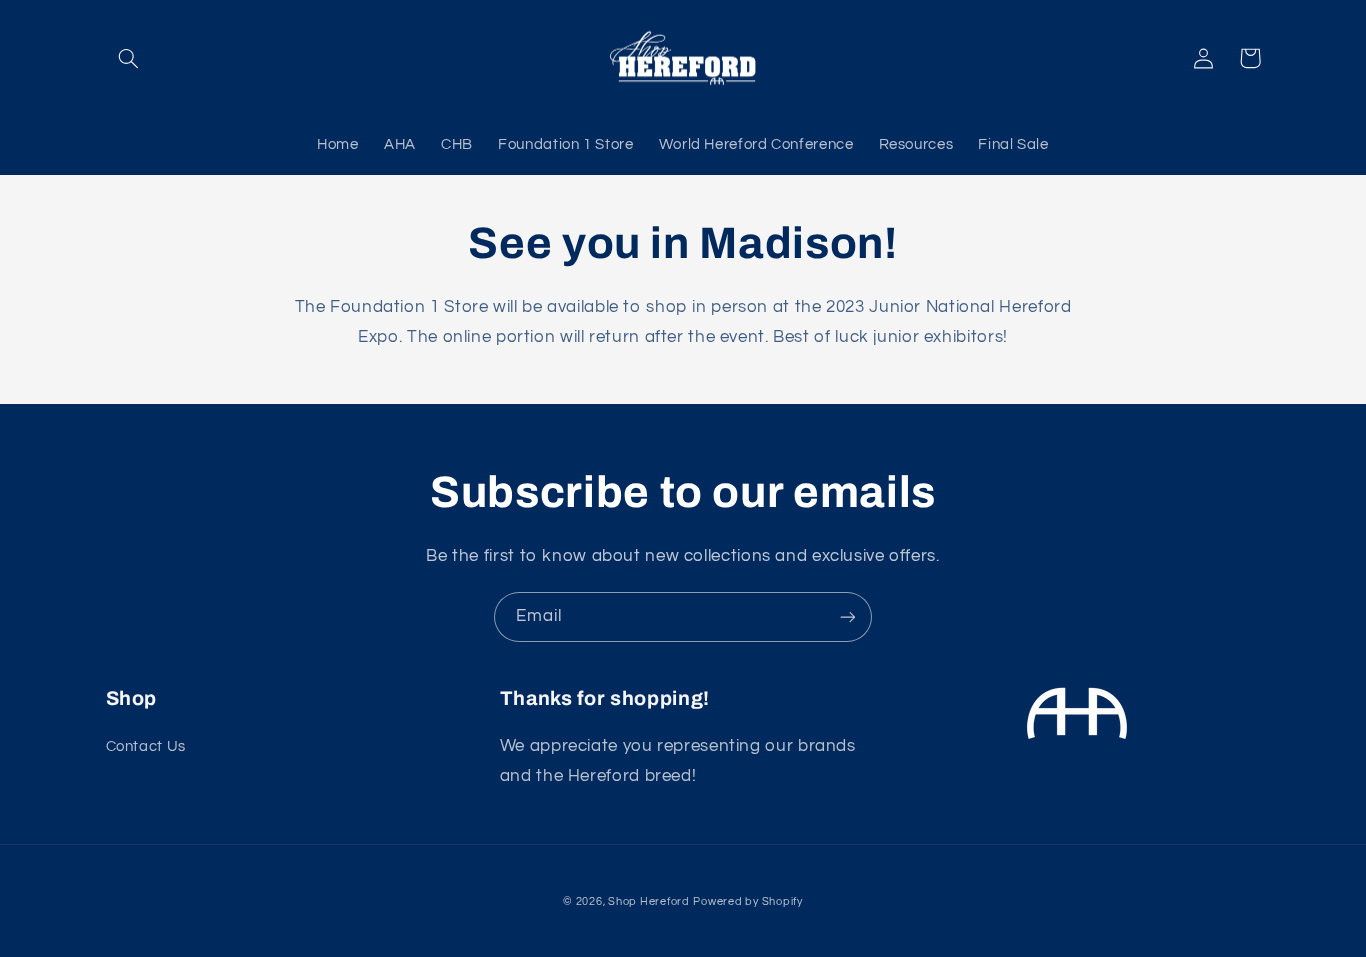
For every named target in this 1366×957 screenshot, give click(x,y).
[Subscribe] (848, 616)
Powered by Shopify (747, 901)
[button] (129, 58)
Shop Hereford (649, 901)
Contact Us (146, 746)
